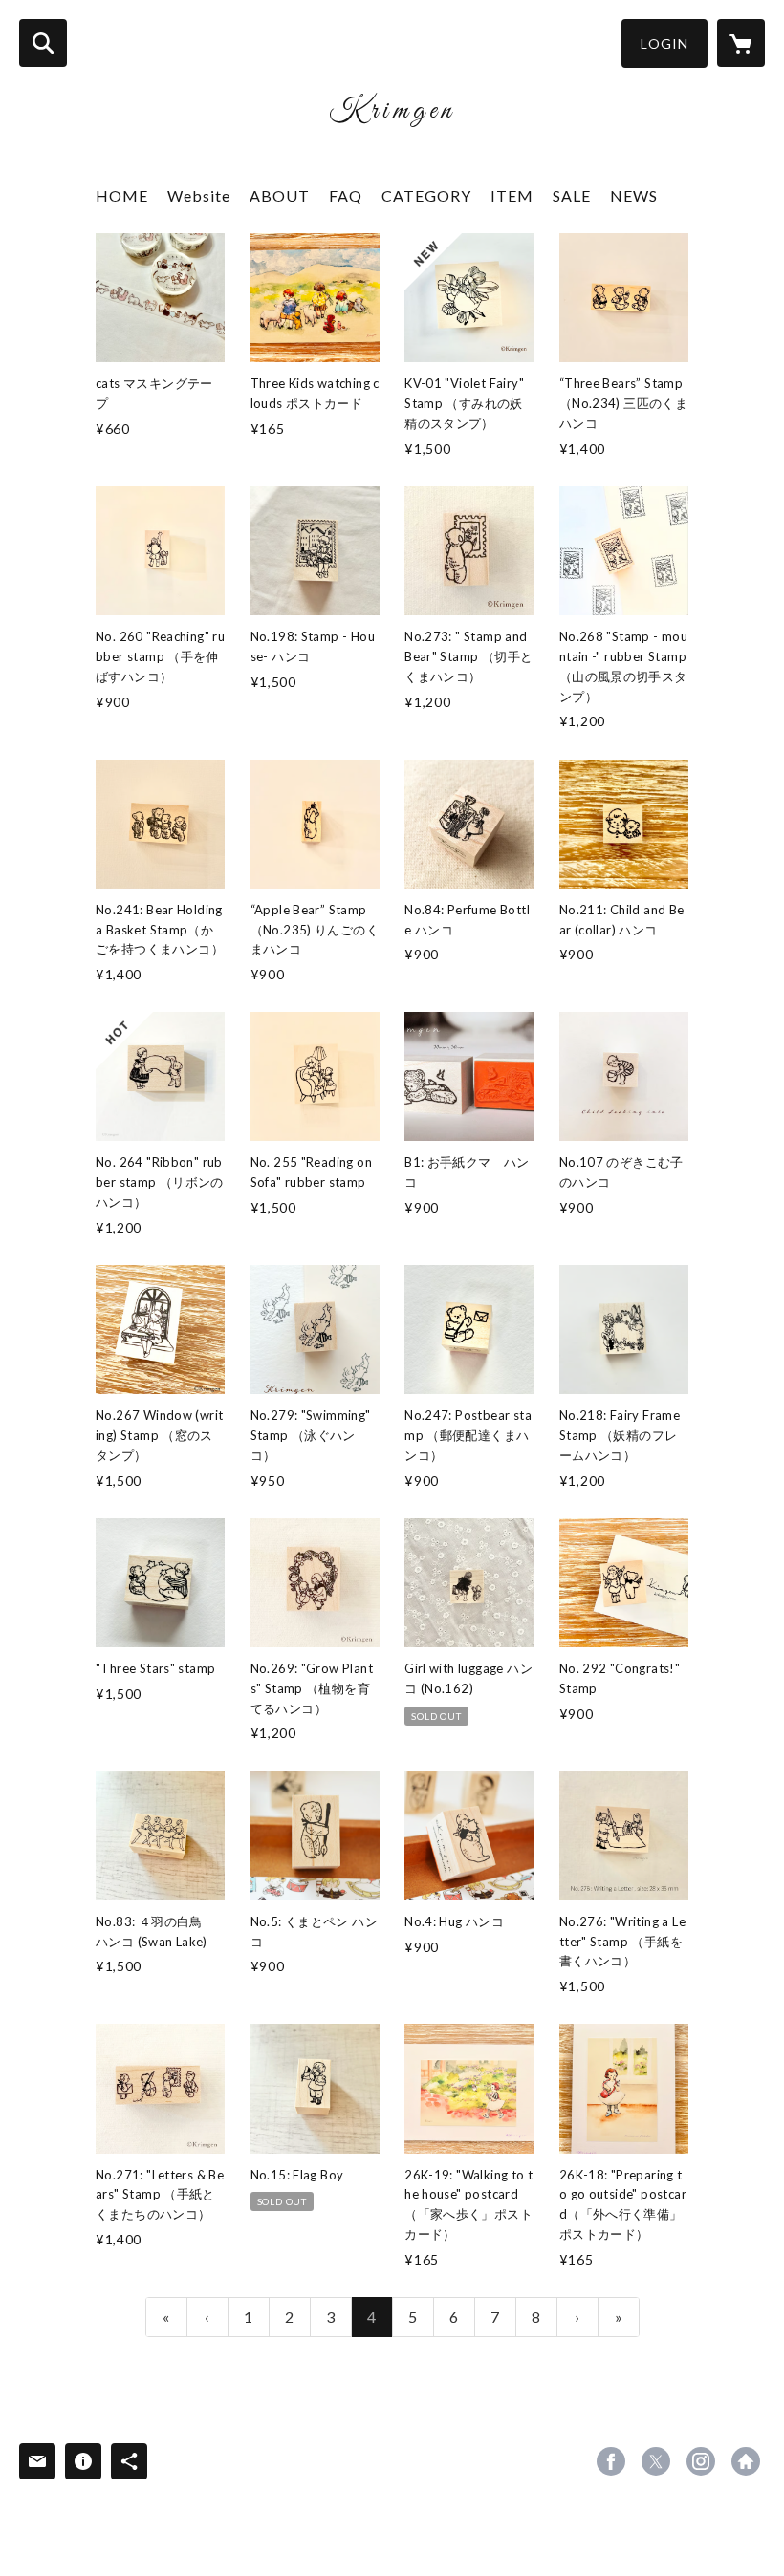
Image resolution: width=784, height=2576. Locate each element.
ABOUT (280, 195)
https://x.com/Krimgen (656, 2461)
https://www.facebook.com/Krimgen (611, 2461)
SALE (572, 195)
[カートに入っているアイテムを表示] (741, 43)
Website (199, 195)
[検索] (43, 43)
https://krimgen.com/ (746, 2461)
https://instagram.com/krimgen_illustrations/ (701, 2461)
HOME (122, 195)
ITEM (512, 195)
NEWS (634, 195)
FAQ (346, 195)
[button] (664, 43)
